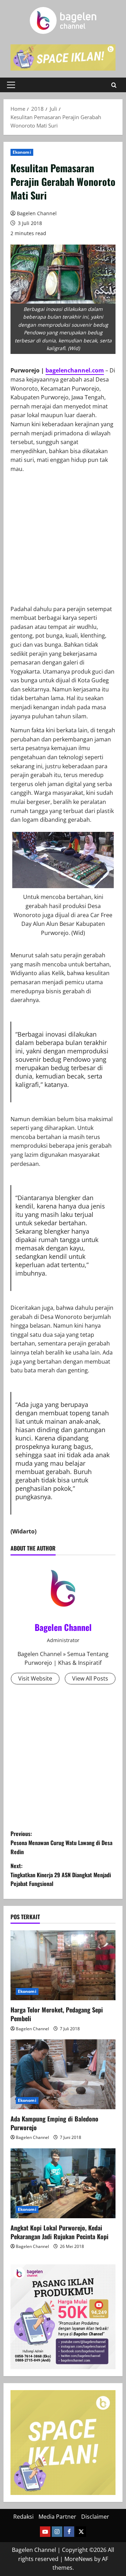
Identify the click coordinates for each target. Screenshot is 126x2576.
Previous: (61, 1842)
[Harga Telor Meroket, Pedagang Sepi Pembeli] (63, 1965)
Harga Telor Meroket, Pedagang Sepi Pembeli (57, 2014)
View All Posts (90, 1678)
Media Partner (57, 2517)
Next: (61, 1875)
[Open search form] (114, 85)
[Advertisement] (63, 542)
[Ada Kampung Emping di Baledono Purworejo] (63, 2074)
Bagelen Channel (37, 213)
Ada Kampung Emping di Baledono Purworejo (54, 2123)
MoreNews (79, 2559)
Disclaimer (95, 2517)
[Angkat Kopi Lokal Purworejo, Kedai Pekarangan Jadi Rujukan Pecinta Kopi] (63, 2183)
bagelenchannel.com (75, 370)
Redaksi (23, 2517)
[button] (11, 85)
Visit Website (35, 1678)
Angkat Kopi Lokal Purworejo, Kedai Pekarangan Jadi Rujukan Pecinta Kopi (59, 2232)
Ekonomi (22, 152)
